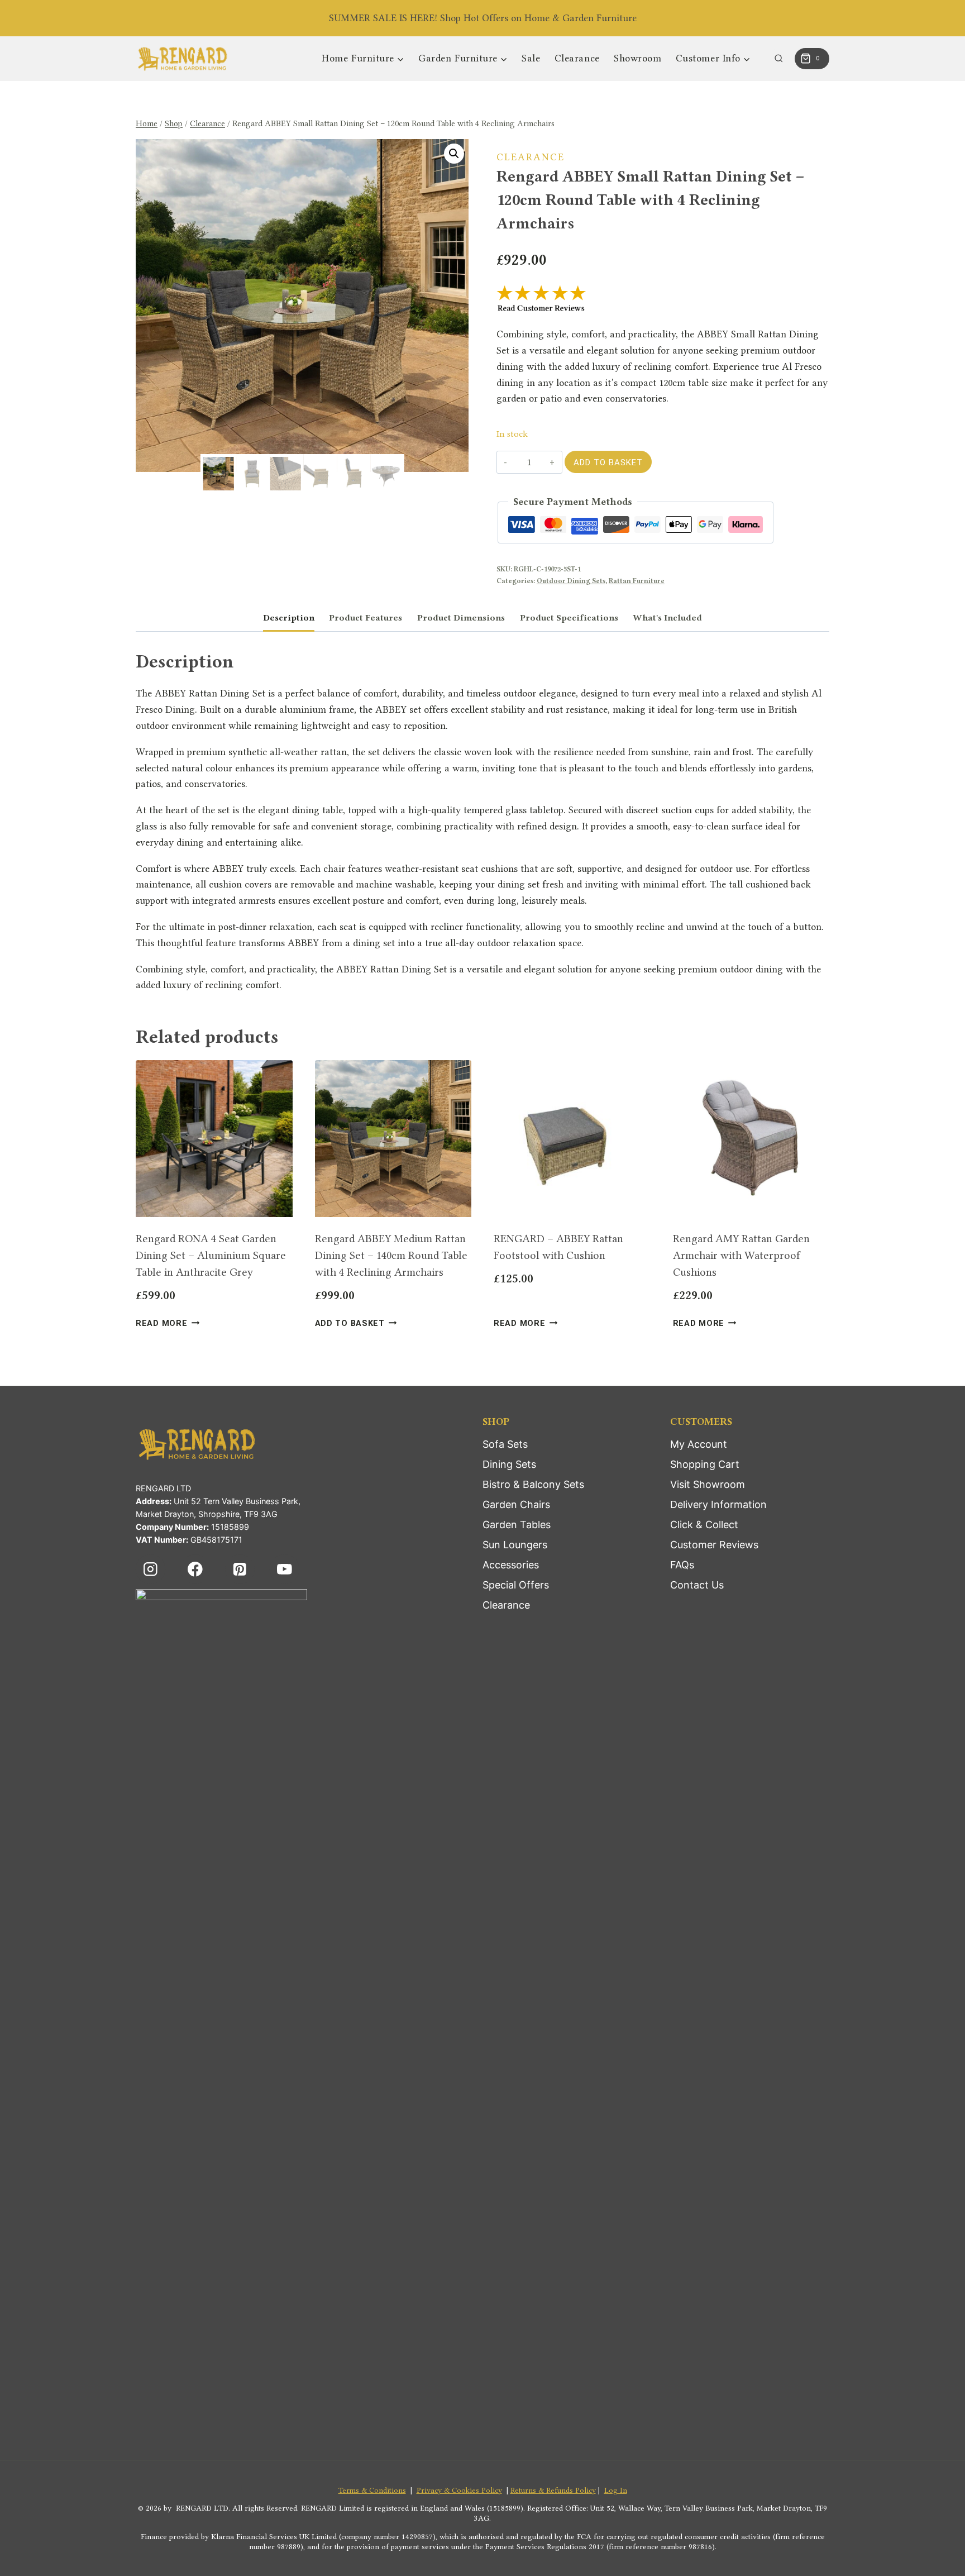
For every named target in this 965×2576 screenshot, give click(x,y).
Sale (531, 58)
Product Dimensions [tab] (461, 618)
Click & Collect (704, 1525)
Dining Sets (509, 1464)
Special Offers (516, 1585)
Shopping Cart (705, 1464)
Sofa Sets (505, 1444)
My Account (699, 1444)
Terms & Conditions (372, 2490)
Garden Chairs (516, 1504)
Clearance (577, 58)
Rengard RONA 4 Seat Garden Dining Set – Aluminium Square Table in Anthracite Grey (211, 1255)
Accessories (511, 1565)
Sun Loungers (515, 1545)
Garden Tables (517, 1525)
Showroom (637, 58)
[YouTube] (285, 1569)
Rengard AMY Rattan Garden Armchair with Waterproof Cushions (741, 1255)
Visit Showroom (708, 1484)
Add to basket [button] (350, 1323)
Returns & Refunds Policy (553, 2490)
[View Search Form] (779, 59)
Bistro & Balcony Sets (533, 1484)
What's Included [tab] (667, 618)
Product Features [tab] (366, 618)
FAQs (682, 1565)
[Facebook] (195, 1569)
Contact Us (697, 1585)
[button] (454, 154)
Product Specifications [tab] (569, 618)
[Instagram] (151, 1569)
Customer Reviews (714, 1545)
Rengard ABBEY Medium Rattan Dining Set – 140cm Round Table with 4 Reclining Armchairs (391, 1255)
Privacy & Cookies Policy (459, 2490)
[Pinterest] (240, 1569)
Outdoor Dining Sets (571, 581)
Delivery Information (718, 1504)
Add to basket (608, 462)
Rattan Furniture (637, 581)
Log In (616, 2490)
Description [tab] (289, 618)
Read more (161, 1323)
